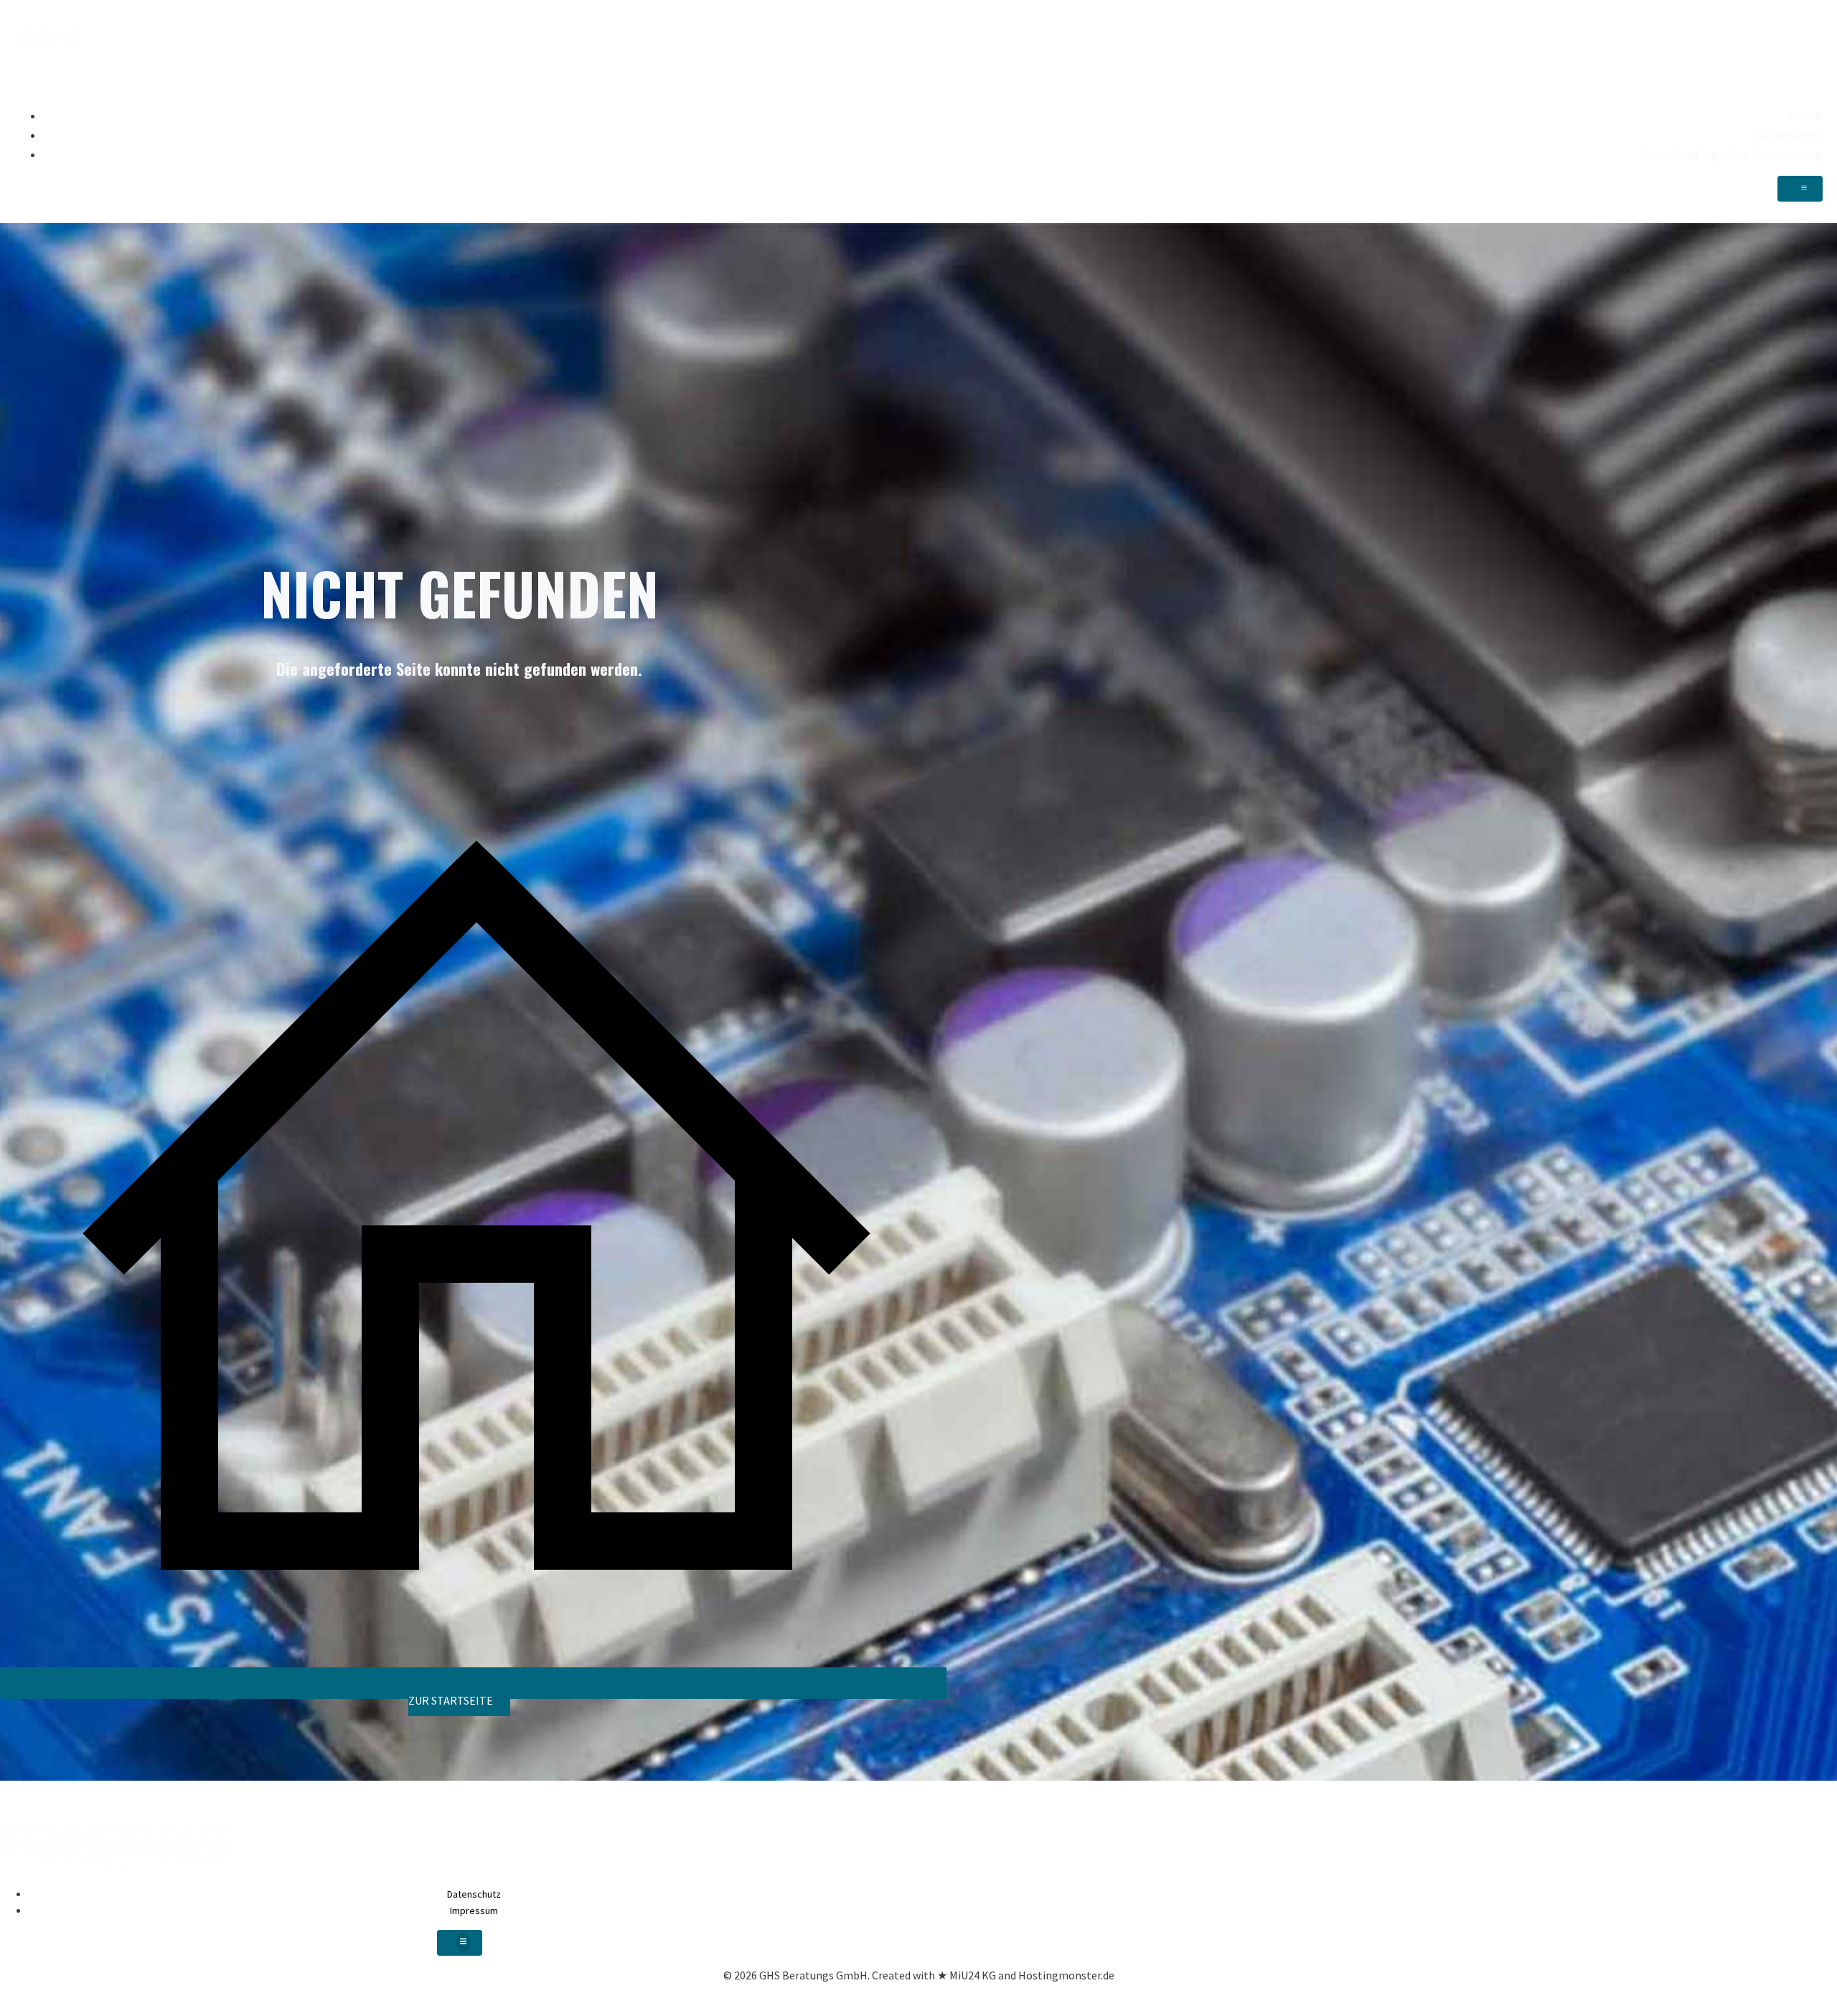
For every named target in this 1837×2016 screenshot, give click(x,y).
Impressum (474, 1911)
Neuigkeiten (1789, 135)
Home (1805, 116)
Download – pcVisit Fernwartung (1732, 154)
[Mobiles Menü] (1800, 189)
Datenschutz (474, 1894)
